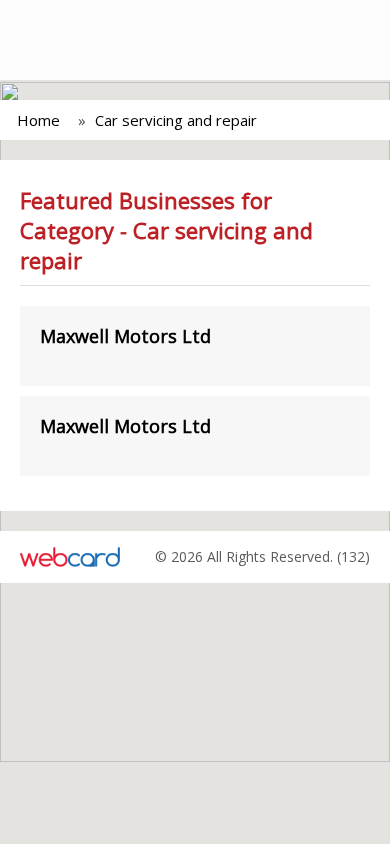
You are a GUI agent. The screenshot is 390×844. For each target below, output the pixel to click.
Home (38, 120)
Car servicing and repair (176, 120)
